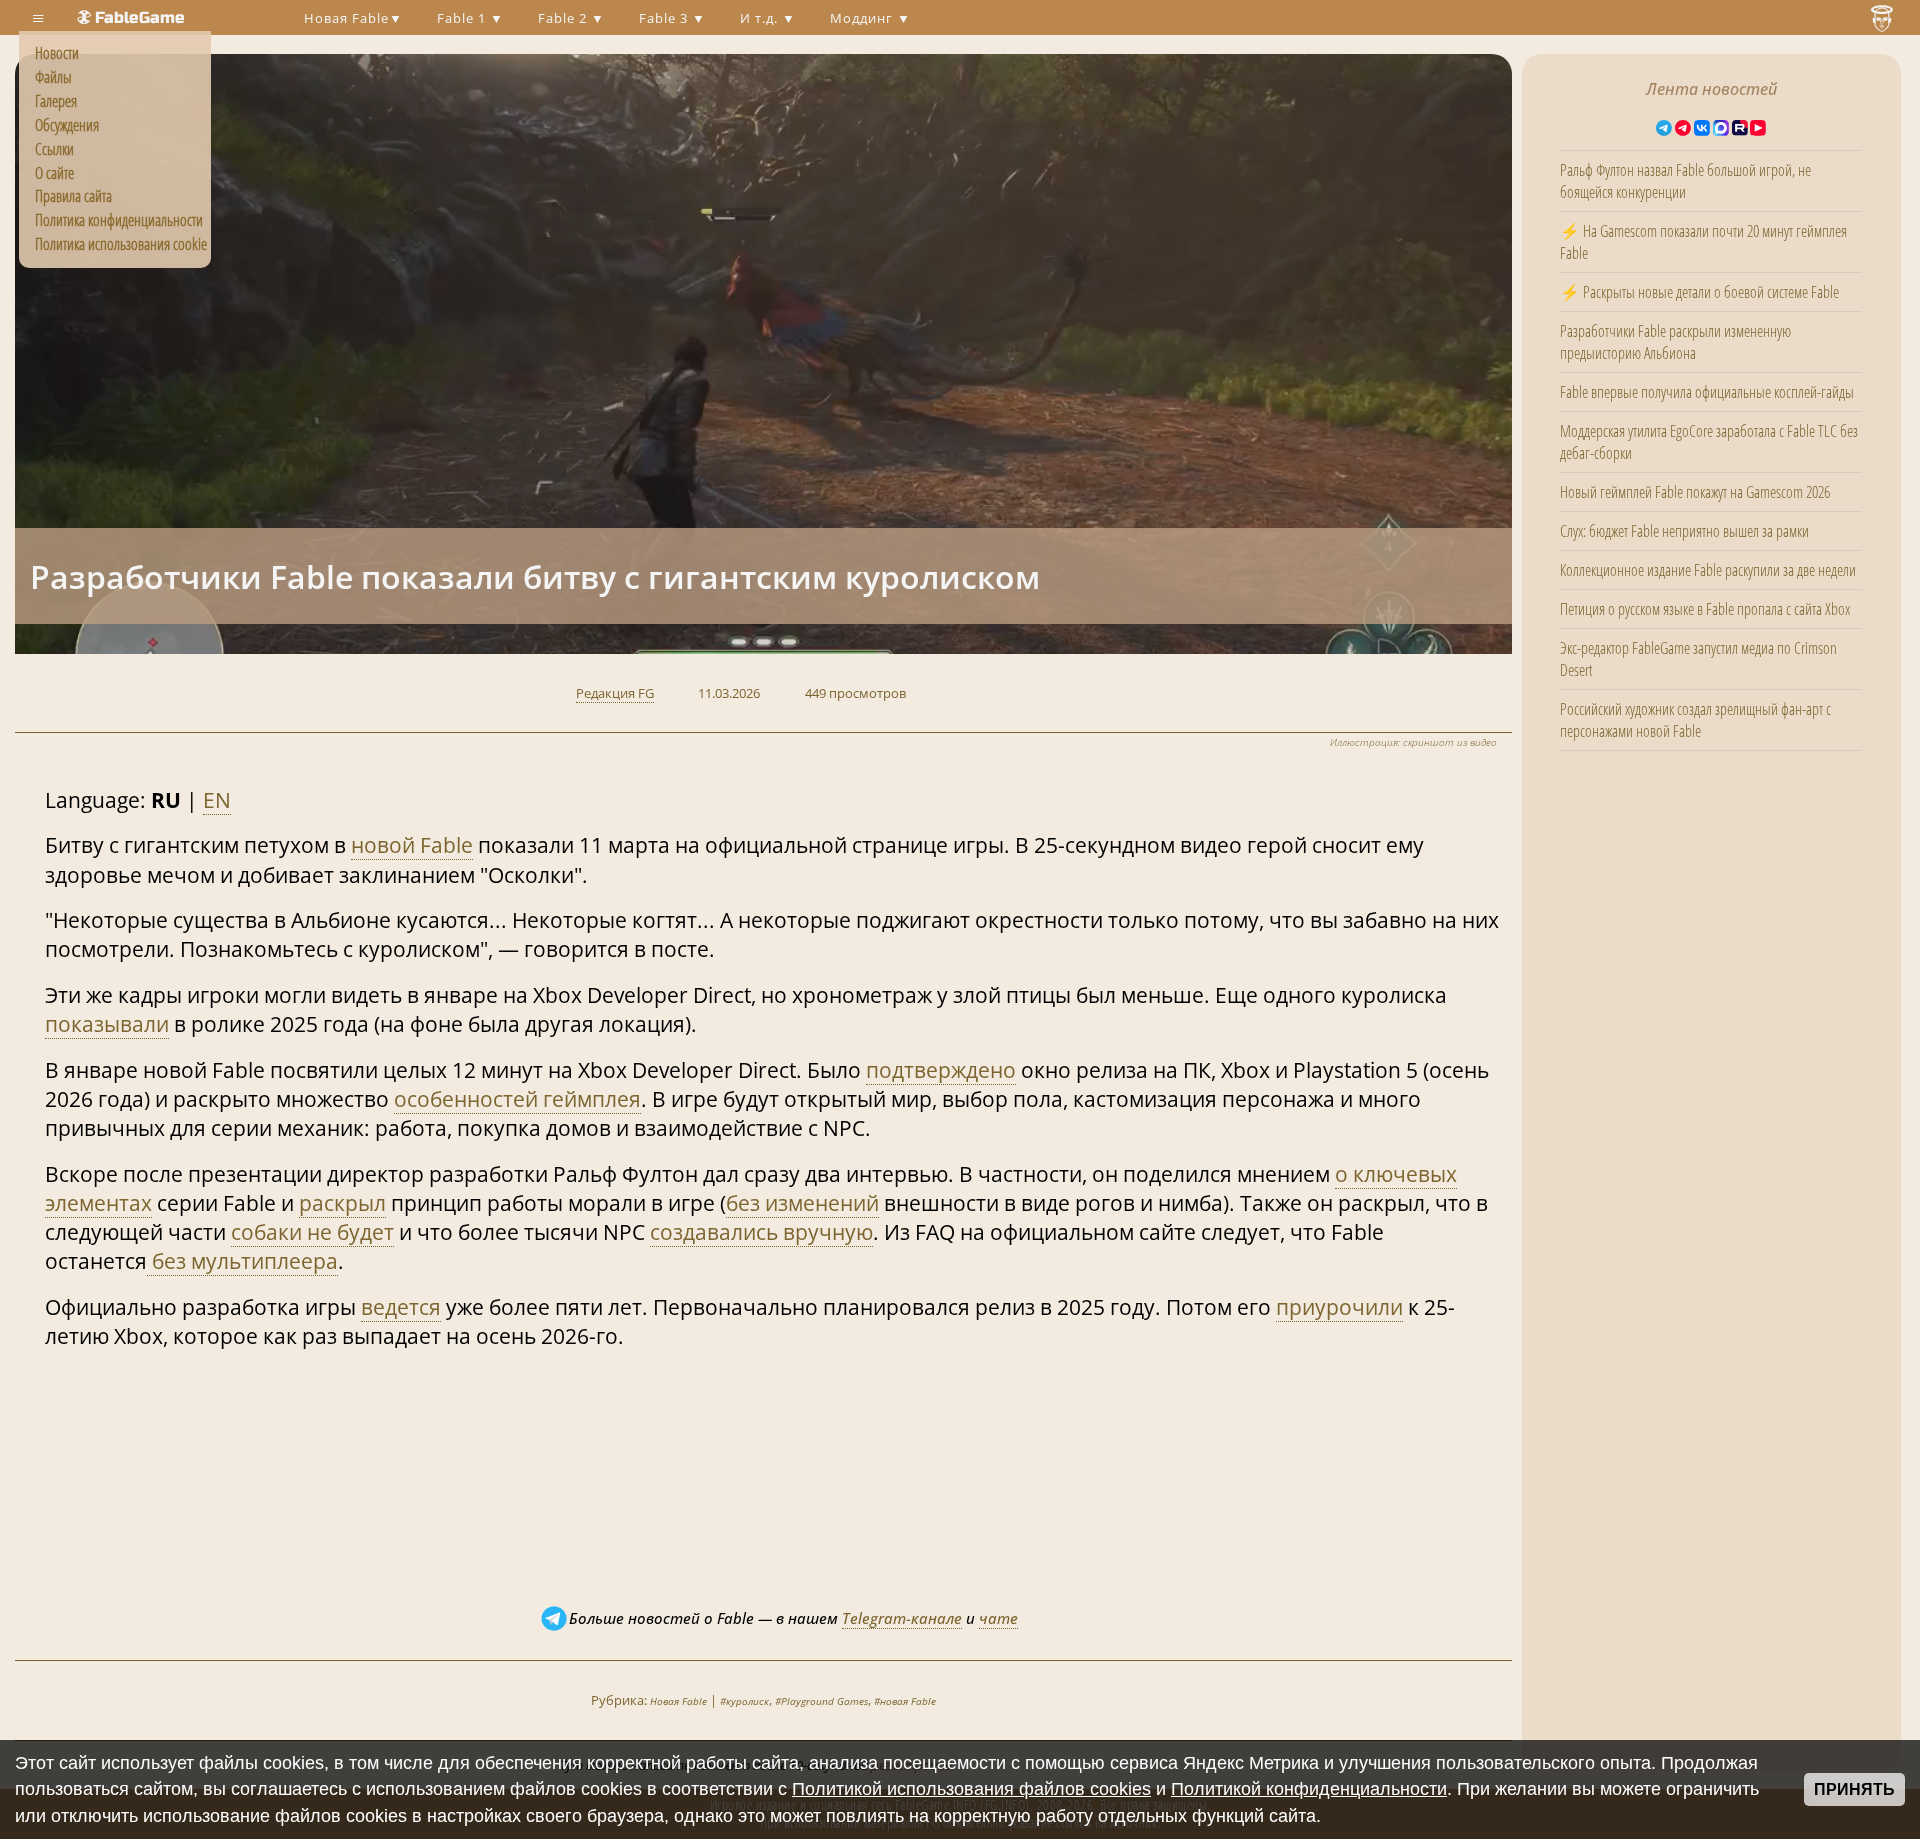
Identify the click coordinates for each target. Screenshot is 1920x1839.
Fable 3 (665, 18)
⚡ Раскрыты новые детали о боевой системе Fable (1699, 292)
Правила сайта (73, 196)
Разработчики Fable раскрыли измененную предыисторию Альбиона (1675, 342)
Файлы (53, 77)
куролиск (747, 1701)
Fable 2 (564, 18)
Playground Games (824, 1701)
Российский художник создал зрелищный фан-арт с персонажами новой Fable (1695, 720)
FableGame (140, 17)
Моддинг (863, 18)
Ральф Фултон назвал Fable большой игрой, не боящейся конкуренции (1685, 181)
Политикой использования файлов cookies (971, 1789)
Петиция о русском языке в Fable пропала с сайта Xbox (1705, 609)
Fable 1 (463, 18)
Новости (57, 53)
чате (998, 1618)
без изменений (802, 1203)
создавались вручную (761, 1232)
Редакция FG (615, 693)
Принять (1854, 1789)
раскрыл (342, 1203)
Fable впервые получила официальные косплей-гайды (1707, 392)
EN (217, 800)
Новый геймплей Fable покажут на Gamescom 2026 (1695, 492)
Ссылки (54, 149)
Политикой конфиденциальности (1309, 1789)
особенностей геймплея (517, 1099)
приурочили (1339, 1307)
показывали (107, 1024)
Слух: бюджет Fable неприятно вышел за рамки (1684, 531)
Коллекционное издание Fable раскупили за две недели (1708, 570)
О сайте (54, 173)
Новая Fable (346, 18)
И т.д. (761, 18)
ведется (401, 1307)
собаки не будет (312, 1232)
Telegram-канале (902, 1618)
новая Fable (908, 1701)
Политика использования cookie (121, 244)
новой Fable (412, 845)
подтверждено (941, 1070)
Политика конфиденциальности (119, 220)
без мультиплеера (242, 1261)
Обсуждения (67, 125)
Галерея (56, 101)
